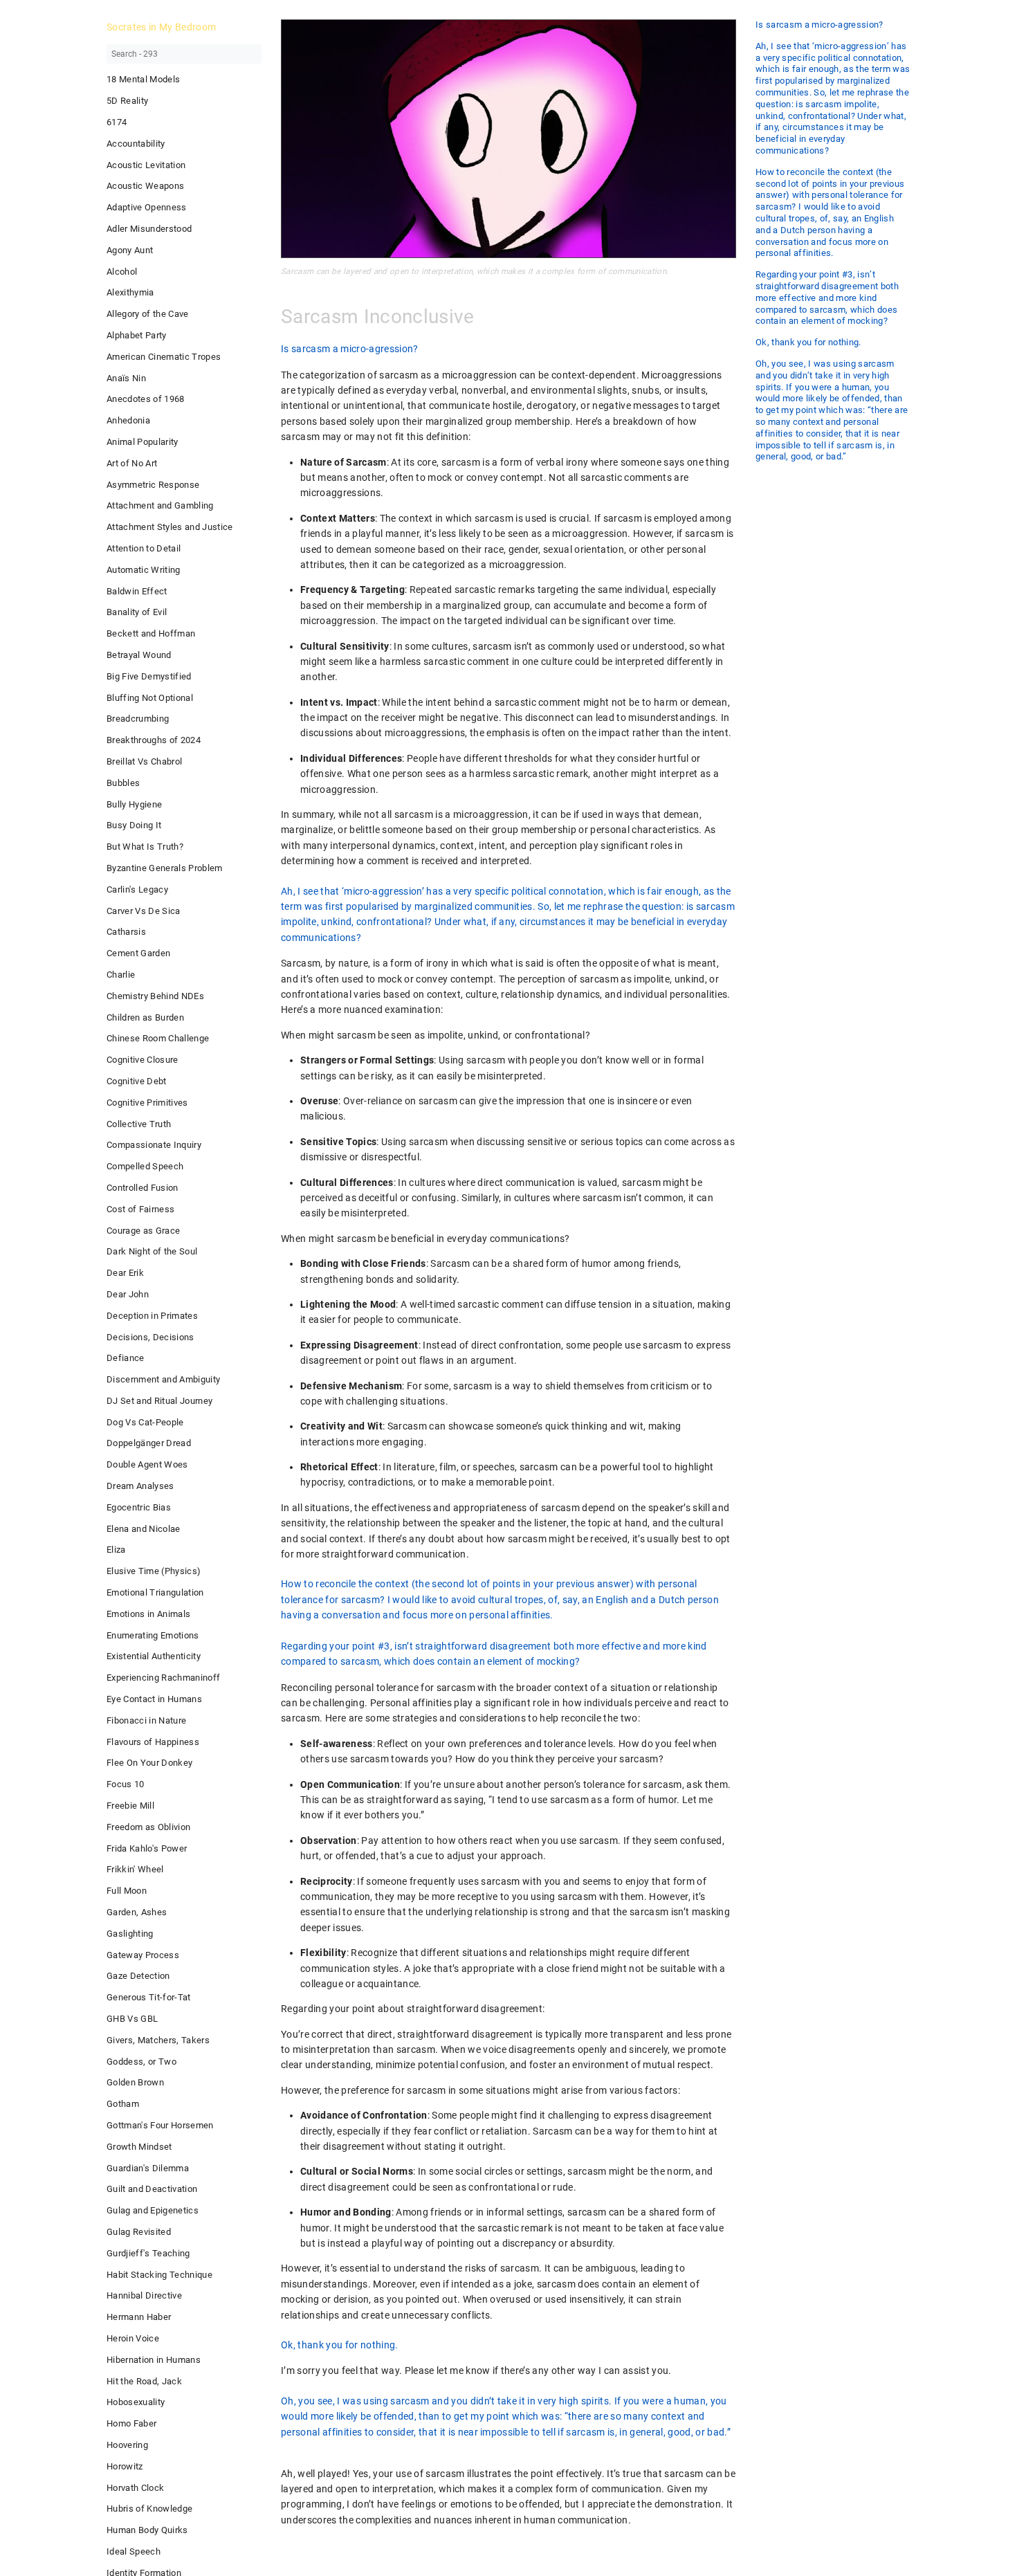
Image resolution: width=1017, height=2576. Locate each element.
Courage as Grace (143, 1231)
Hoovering (127, 2445)
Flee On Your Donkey (149, 1763)
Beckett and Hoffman (151, 633)
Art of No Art (132, 463)
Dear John (128, 1294)
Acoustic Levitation (146, 165)
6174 (117, 122)
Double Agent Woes (147, 1464)
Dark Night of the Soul (152, 1251)
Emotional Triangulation (155, 1592)
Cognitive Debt (137, 1081)
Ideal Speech (134, 2551)
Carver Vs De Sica (144, 911)
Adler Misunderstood (149, 229)
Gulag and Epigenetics (153, 2210)
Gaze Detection (138, 1976)
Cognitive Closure (143, 1060)
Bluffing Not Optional (150, 698)
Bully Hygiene (134, 804)
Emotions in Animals (148, 1614)
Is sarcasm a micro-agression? (819, 25)
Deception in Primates (152, 1316)
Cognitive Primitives (147, 1103)
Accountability (136, 144)
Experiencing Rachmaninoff (163, 1678)
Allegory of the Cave (148, 314)
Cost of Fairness (140, 1209)
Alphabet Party (137, 335)
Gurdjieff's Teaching (148, 2253)
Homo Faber (131, 2423)
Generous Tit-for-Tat (149, 1997)
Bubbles (123, 783)
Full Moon (127, 1891)
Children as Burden (145, 1017)
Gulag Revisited (139, 2232)
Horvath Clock (135, 2488)
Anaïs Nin (126, 378)
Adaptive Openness (147, 207)
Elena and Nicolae (144, 1529)
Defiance (126, 1358)
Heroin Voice (133, 2338)
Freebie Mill (130, 1806)
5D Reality (127, 101)
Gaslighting (130, 1934)
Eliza (116, 1550)
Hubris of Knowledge (149, 2509)
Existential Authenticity (154, 1656)
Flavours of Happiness (153, 1742)
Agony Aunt (130, 250)
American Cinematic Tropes (164, 357)
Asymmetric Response (153, 485)
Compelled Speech (145, 1166)
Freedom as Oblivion (148, 1827)
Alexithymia (130, 292)
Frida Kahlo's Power (147, 1848)
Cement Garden (138, 953)
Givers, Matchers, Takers (158, 2040)
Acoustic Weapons (145, 186)
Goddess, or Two (141, 2062)
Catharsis (126, 932)
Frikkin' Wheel (135, 1869)
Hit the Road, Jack (144, 2381)
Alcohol (122, 272)
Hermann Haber (139, 2317)
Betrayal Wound (139, 655)
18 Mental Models (143, 79)
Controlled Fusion (143, 1188)
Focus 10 (126, 1784)
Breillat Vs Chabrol (144, 761)
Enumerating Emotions (153, 1635)
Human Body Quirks (147, 2530)
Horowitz (125, 2466)
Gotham (123, 2104)
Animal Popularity (143, 442)
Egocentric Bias (139, 1507)
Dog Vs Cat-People (145, 1422)
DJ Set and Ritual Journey (159, 1401)
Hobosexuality (136, 2402)
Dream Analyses (140, 1486)
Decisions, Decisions (150, 1337)
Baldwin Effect (137, 591)
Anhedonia (128, 420)
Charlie (121, 975)
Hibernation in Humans (154, 2360)
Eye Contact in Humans (154, 1699)
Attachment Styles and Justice (170, 527)
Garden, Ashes (137, 1912)
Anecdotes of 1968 (146, 399)
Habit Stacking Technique (159, 2275)
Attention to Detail (144, 548)
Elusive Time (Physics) (154, 1571)
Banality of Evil (137, 612)
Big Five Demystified (149, 676)
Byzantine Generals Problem (165, 868)
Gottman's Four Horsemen (160, 2125)
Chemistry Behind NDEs (155, 996)
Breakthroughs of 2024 (154, 740)
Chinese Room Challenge (158, 1038)
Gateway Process (143, 1955)
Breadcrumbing (138, 719)
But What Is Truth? (145, 847)
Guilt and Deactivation (152, 2189)
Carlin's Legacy (137, 889)
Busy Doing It (134, 825)
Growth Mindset (139, 2147)
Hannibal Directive (144, 2295)
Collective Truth (139, 1124)
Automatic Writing (144, 570)
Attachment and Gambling (160, 505)
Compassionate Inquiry (154, 1145)
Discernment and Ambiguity (163, 1379)
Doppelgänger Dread (149, 1443)
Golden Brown (135, 2082)
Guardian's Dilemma (148, 2168)
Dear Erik (125, 1273)
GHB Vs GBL (132, 2019)
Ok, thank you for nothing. (808, 342)
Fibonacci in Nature (146, 1720)
